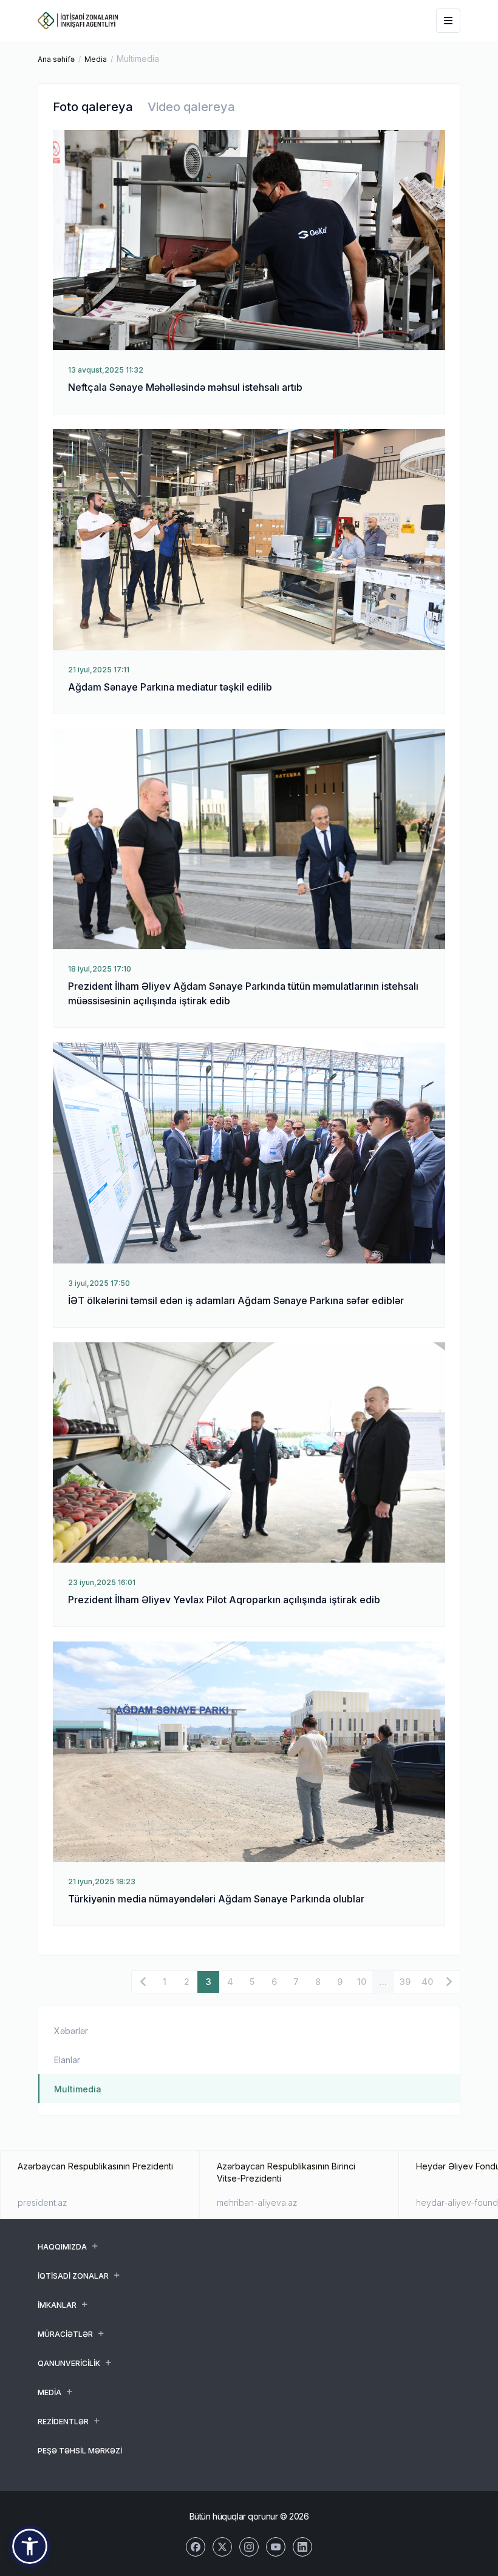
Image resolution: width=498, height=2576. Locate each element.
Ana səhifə (56, 59)
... (383, 1982)
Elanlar (67, 2060)
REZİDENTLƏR (63, 2422)
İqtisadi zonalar (73, 2276)
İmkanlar (57, 2305)
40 (427, 1982)
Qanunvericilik (69, 2363)
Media (96, 59)
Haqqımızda (62, 2247)
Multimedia (78, 2089)
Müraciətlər (65, 2334)
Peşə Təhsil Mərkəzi (80, 2451)
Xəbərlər (71, 2031)
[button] (30, 2546)
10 (362, 1982)
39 (405, 1982)
